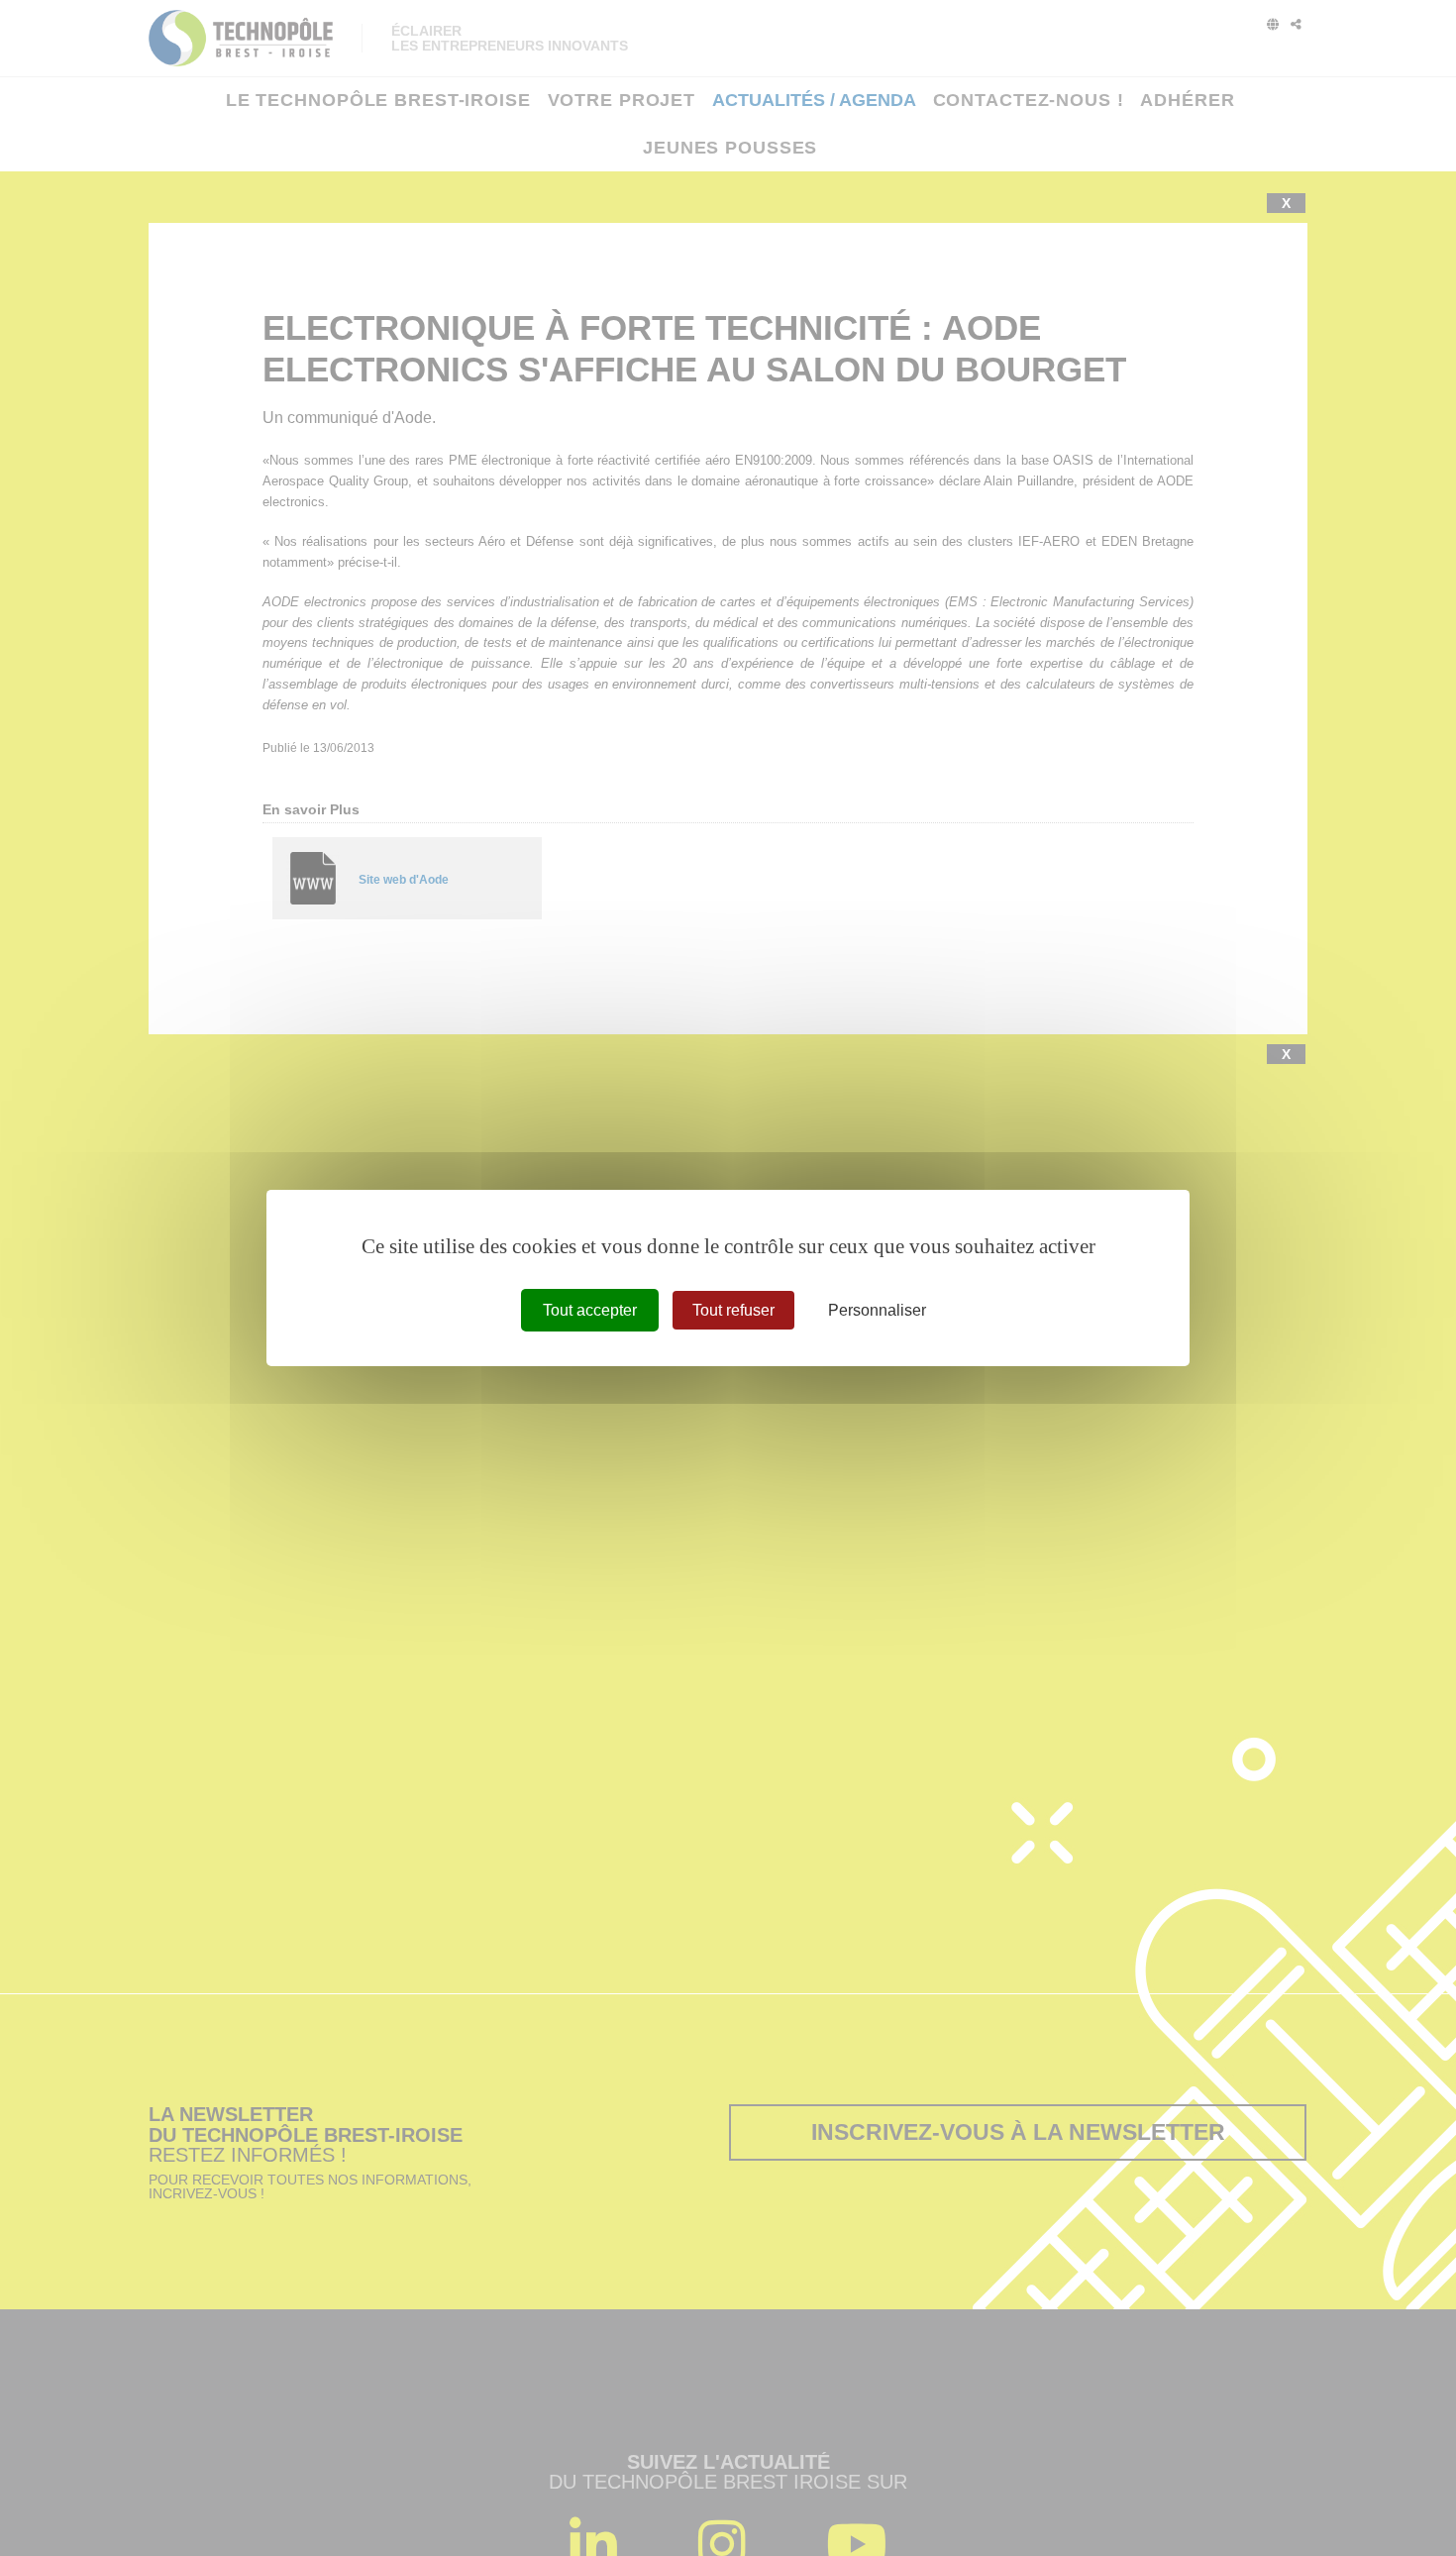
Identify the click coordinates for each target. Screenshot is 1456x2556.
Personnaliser (877, 1310)
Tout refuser (733, 1310)
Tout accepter (590, 1310)
